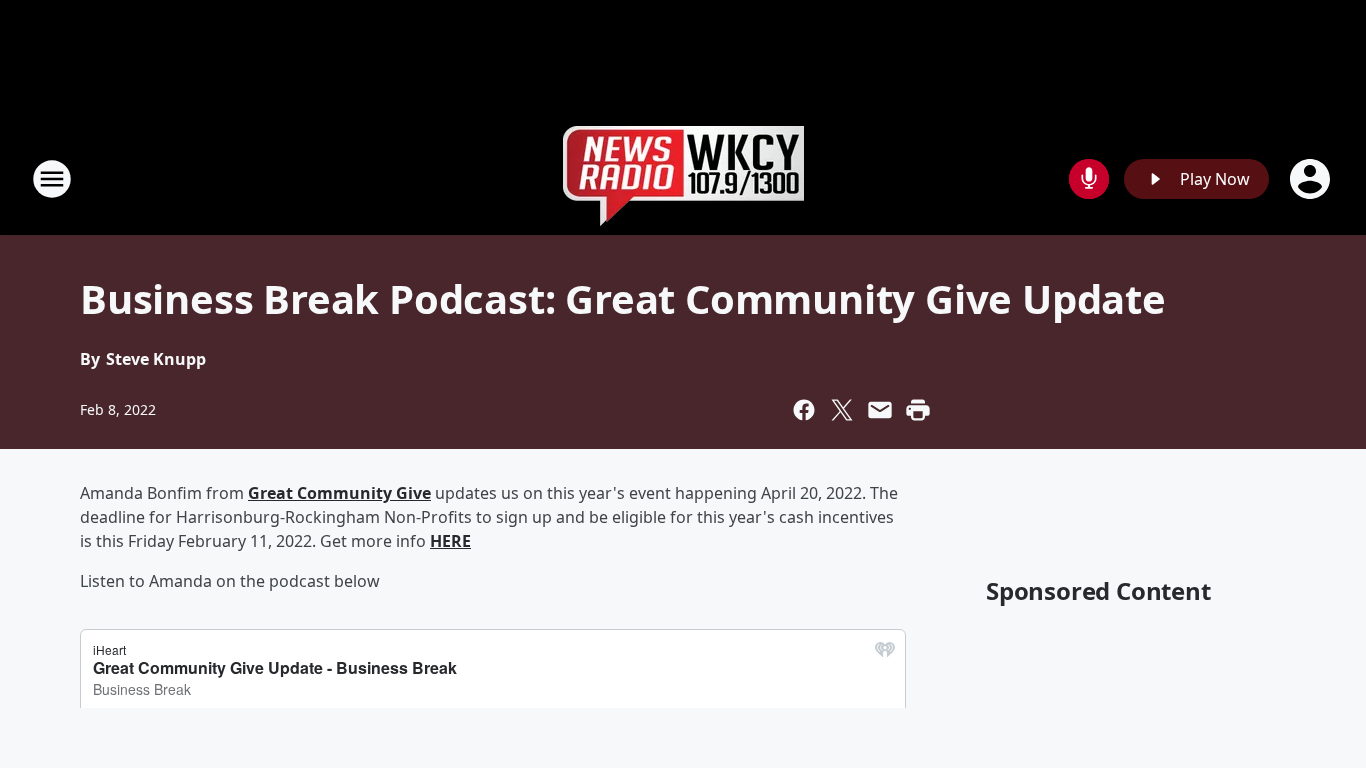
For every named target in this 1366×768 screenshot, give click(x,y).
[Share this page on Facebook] (804, 410)
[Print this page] (918, 410)
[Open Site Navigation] (52, 179)
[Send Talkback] (1089, 179)
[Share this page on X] (842, 410)
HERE (450, 541)
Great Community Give (339, 493)
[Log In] (1312, 179)
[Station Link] (683, 178)
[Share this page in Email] (880, 410)
